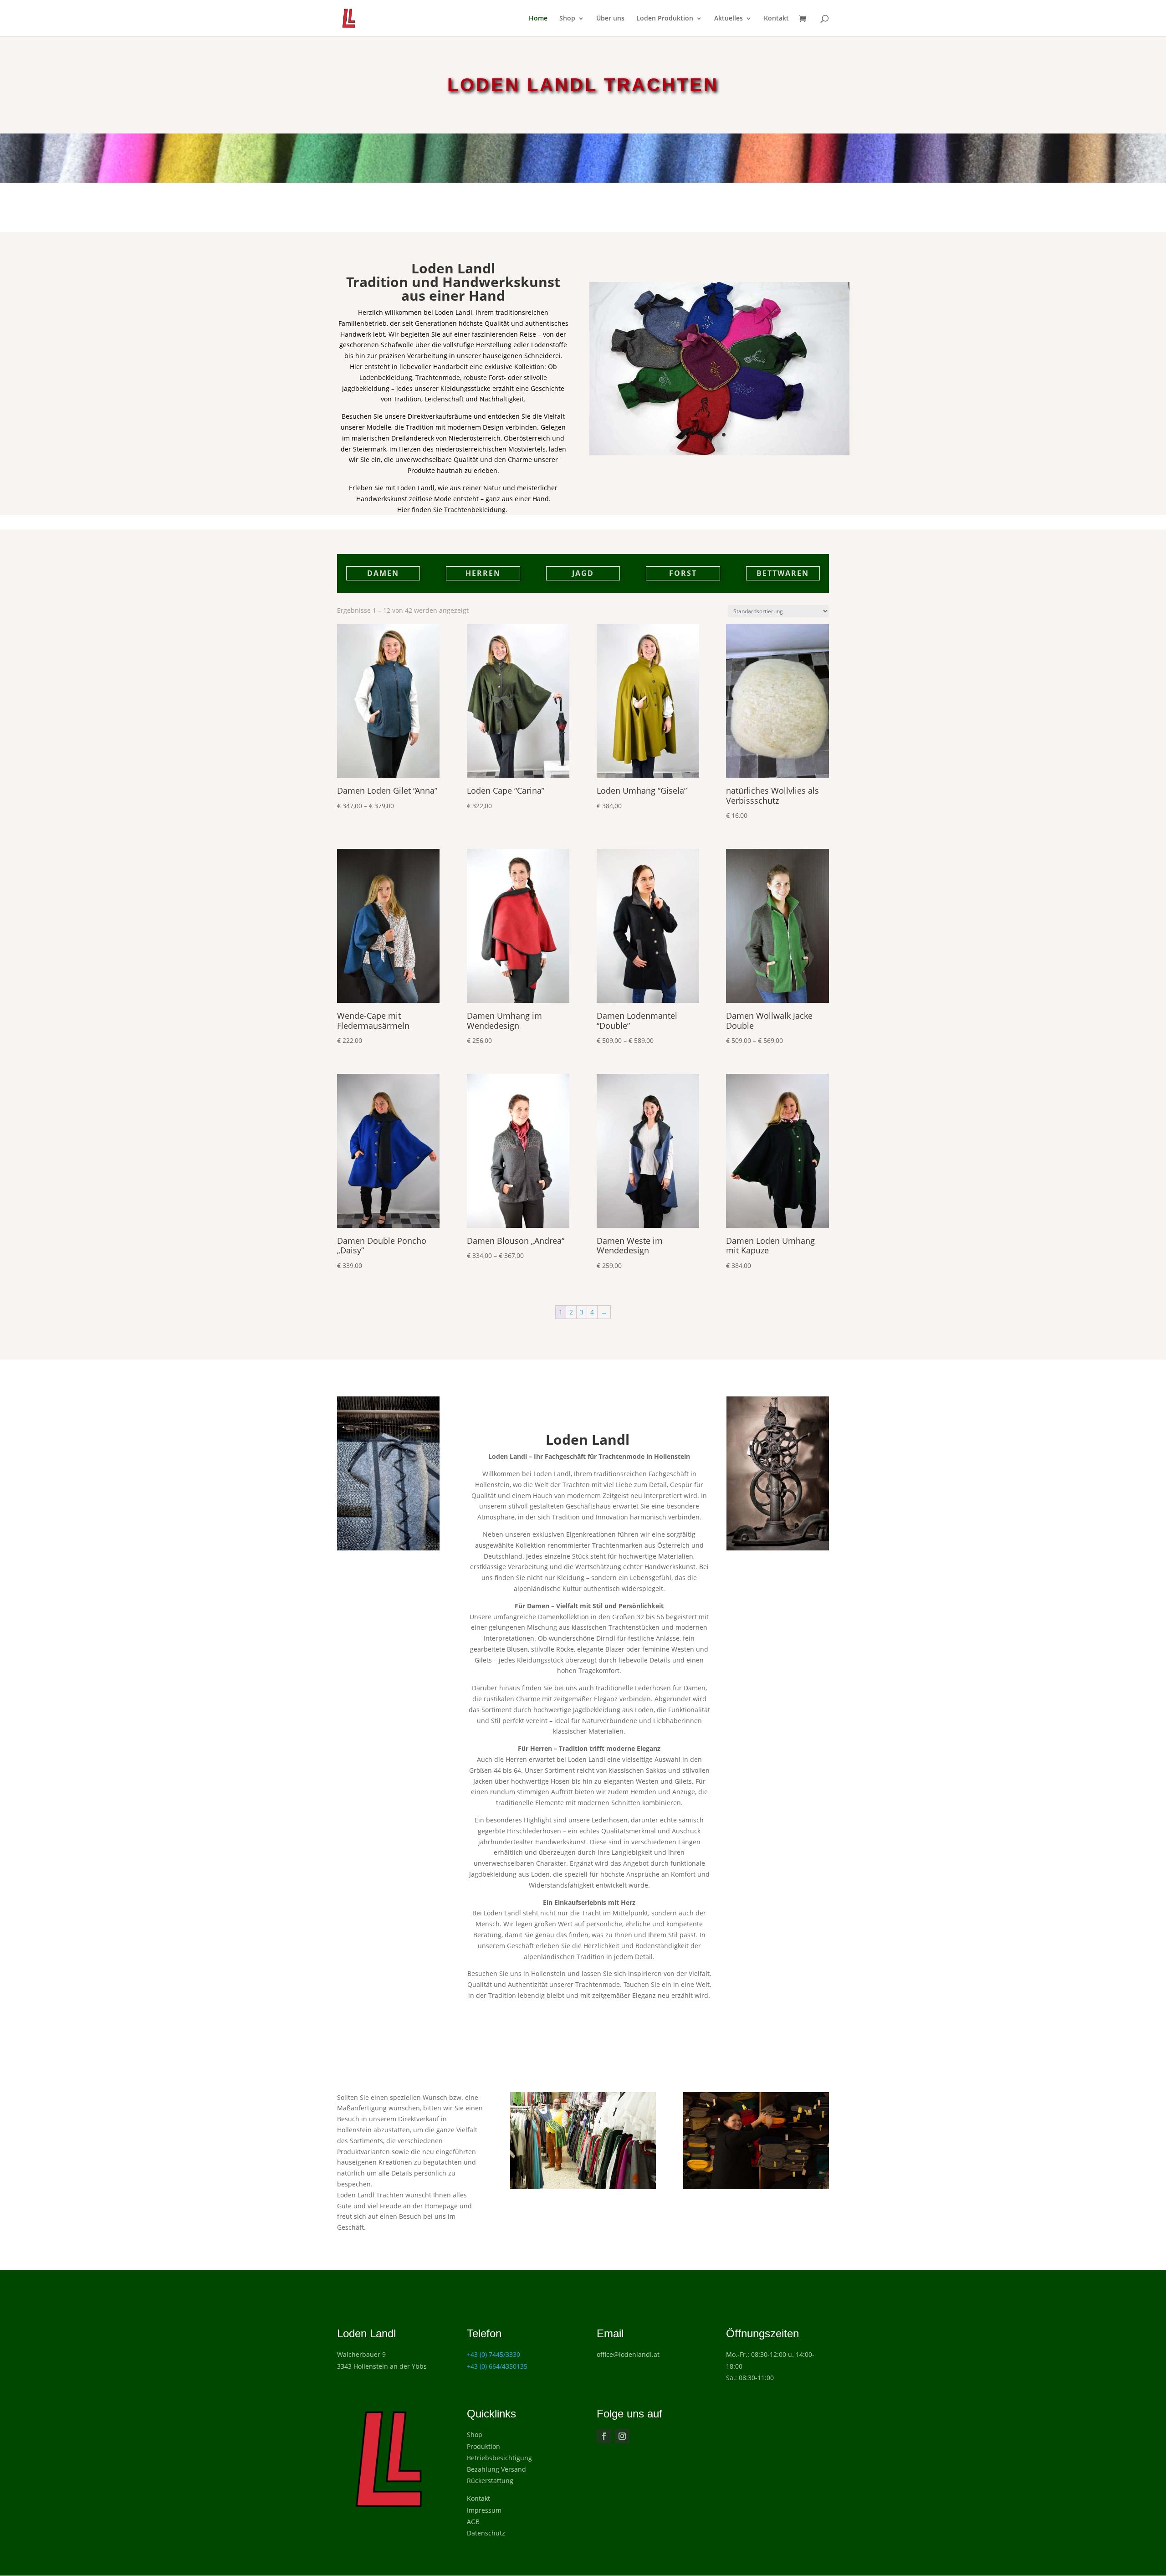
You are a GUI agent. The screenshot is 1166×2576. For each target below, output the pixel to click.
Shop (567, 19)
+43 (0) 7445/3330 (494, 2354)
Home (538, 19)
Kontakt (776, 19)
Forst (683, 573)
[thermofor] (720, 453)
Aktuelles (729, 19)
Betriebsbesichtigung (499, 2458)
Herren (483, 573)
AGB (473, 2522)
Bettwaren (783, 573)
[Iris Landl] (756, 2187)
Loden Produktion (665, 19)
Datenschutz (486, 2533)
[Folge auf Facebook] (604, 2436)
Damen (383, 573)
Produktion (483, 2446)
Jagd (583, 573)
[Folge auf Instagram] (622, 2436)
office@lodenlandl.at (628, 2354)
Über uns (610, 19)
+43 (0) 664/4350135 (497, 2366)
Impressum (484, 2510)
